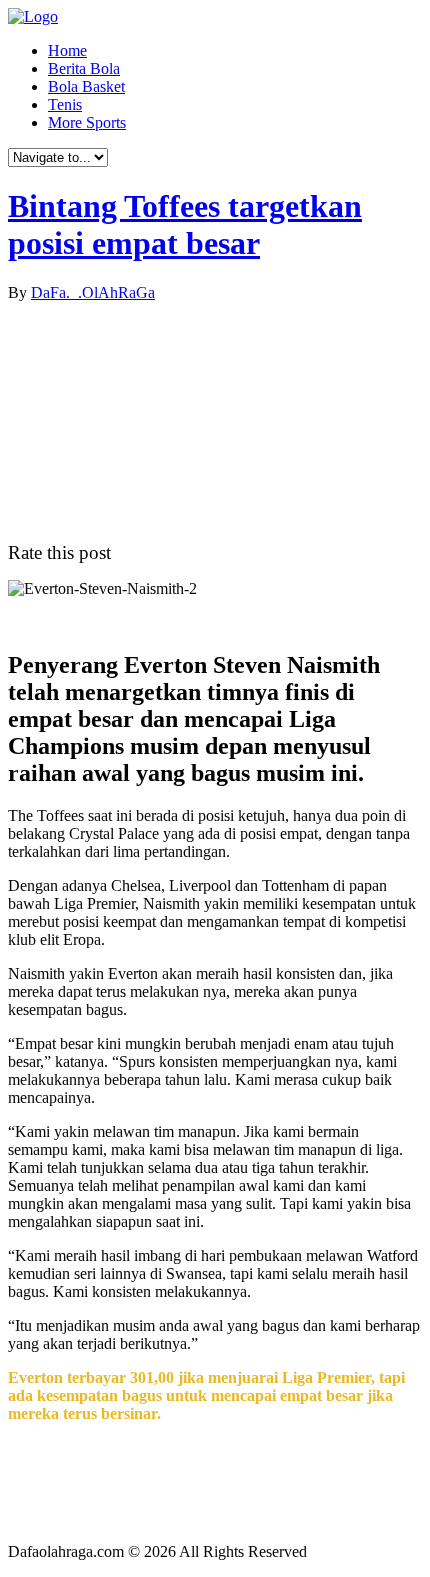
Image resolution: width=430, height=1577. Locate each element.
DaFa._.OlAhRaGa (93, 292)
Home (67, 50)
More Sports (87, 122)
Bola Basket (86, 86)
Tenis (65, 104)
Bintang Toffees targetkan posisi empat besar (185, 224)
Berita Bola (84, 68)
